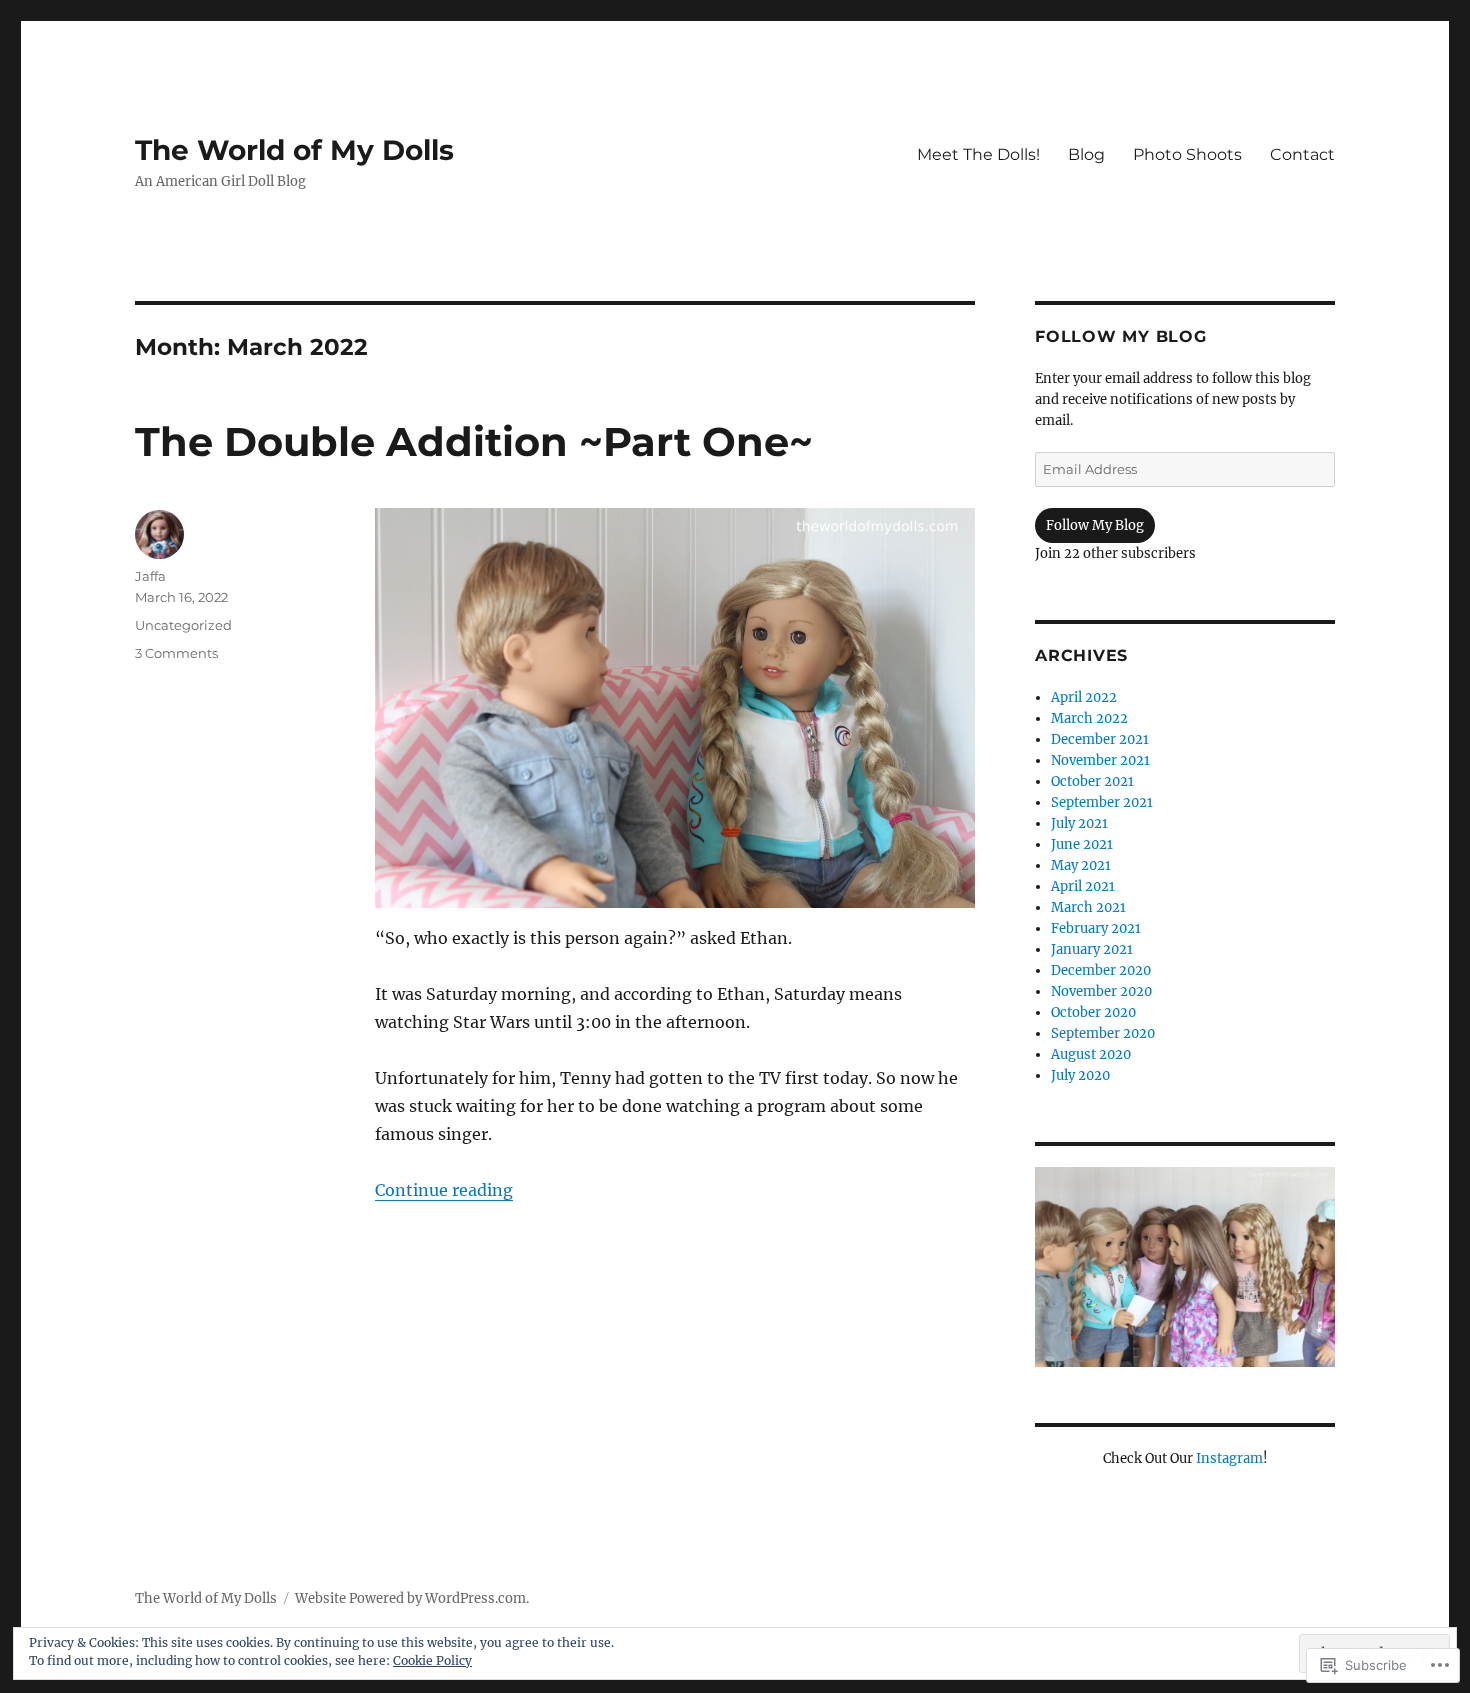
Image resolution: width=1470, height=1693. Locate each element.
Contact (1302, 154)
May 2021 (1081, 865)
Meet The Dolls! (978, 154)
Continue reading (444, 1190)
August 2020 (1091, 1054)
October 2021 (1092, 781)
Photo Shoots (1187, 154)
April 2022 (1084, 697)
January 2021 (1092, 949)
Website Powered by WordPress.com (410, 1598)
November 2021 (1100, 760)
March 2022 (1089, 718)
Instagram (1229, 1458)
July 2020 (1080, 1075)
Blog (1086, 154)
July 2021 (1079, 823)
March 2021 (1088, 907)
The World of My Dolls (294, 150)
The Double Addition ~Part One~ (474, 441)
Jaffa (150, 576)
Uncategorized (183, 625)
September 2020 (1103, 1033)
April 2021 (1083, 886)
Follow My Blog (1121, 336)
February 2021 (1096, 928)
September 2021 (1102, 802)
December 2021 (1100, 739)
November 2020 (1101, 991)
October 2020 (1093, 1012)
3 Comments (176, 653)
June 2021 (1082, 844)
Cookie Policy (432, 1660)
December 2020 (1101, 970)
